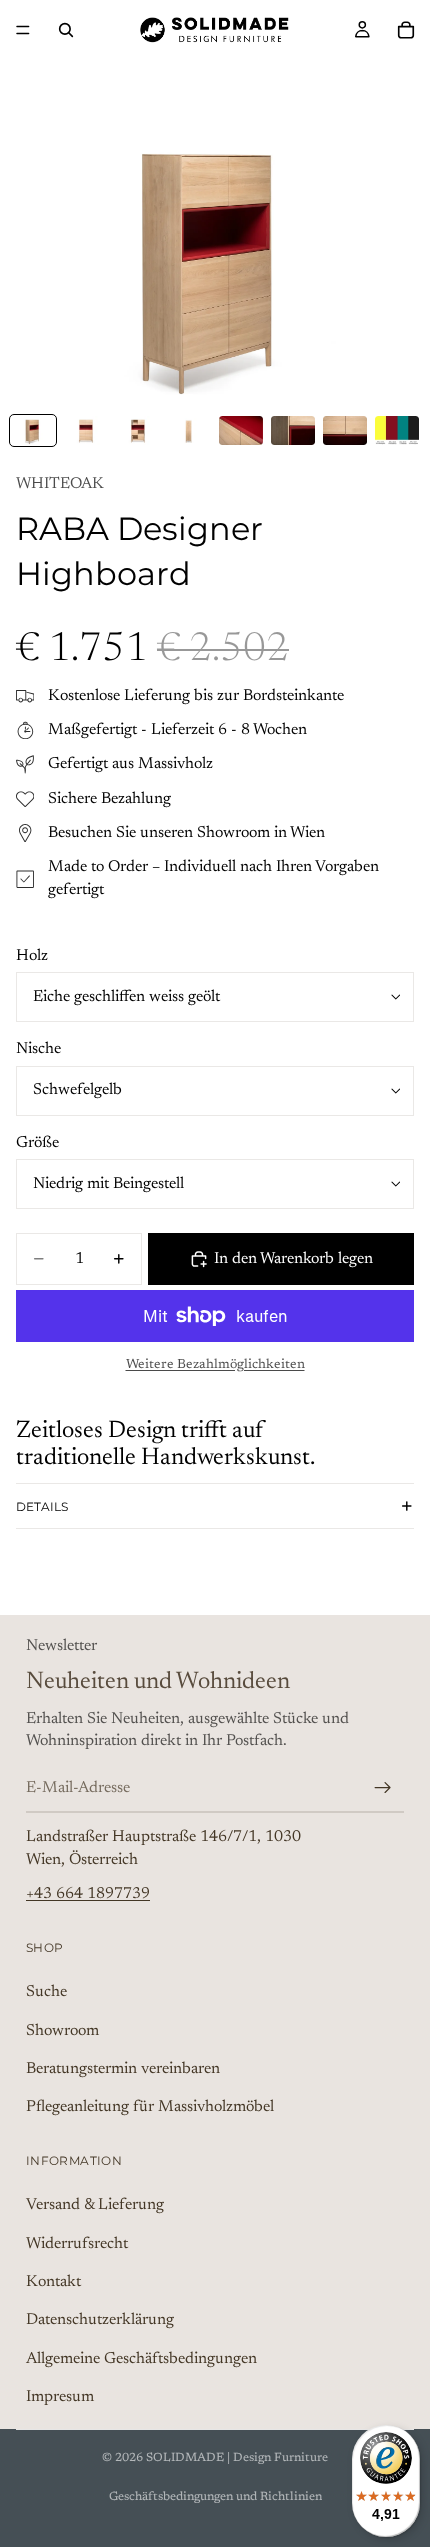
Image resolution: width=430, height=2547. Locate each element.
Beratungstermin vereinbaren (123, 2069)
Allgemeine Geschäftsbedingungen (141, 2359)
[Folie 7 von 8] (345, 430)
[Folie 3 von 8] (137, 430)
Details (42, 1506)
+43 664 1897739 (88, 1894)
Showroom (62, 2031)
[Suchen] (66, 30)
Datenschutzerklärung (100, 2321)
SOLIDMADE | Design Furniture (237, 2458)
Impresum (60, 2397)
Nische (38, 1049)
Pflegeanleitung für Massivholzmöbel (150, 2107)
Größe (37, 1143)
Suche (46, 1992)
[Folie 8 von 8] (397, 430)
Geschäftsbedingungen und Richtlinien (215, 2497)
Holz (32, 956)
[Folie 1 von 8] (33, 430)
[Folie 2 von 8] (85, 430)
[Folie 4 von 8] (189, 430)
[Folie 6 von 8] (293, 430)
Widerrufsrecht (77, 2244)
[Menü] (23, 30)
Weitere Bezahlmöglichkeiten (215, 1365)
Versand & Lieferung (95, 2205)
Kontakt (53, 2282)
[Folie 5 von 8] (241, 430)
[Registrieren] (383, 1788)
